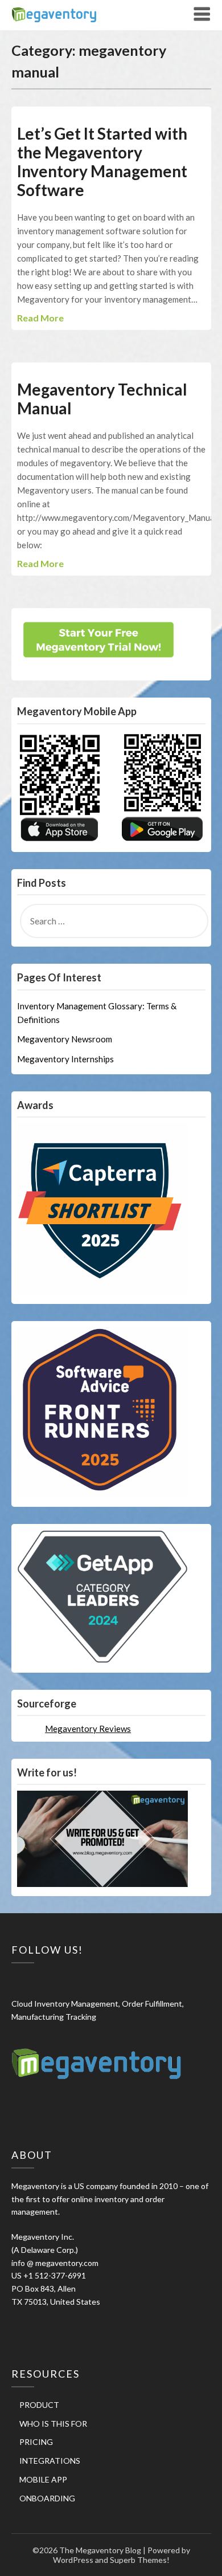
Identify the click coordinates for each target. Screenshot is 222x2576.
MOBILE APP (43, 2479)
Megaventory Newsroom (65, 1039)
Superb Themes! (140, 2560)
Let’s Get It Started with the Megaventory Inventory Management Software (102, 162)
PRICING (36, 2442)
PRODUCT (39, 2405)
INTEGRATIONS (50, 2461)
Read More (40, 318)
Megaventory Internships (65, 1059)
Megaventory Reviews (88, 1729)
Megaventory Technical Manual (102, 399)
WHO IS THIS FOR (53, 2424)
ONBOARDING (47, 2498)
